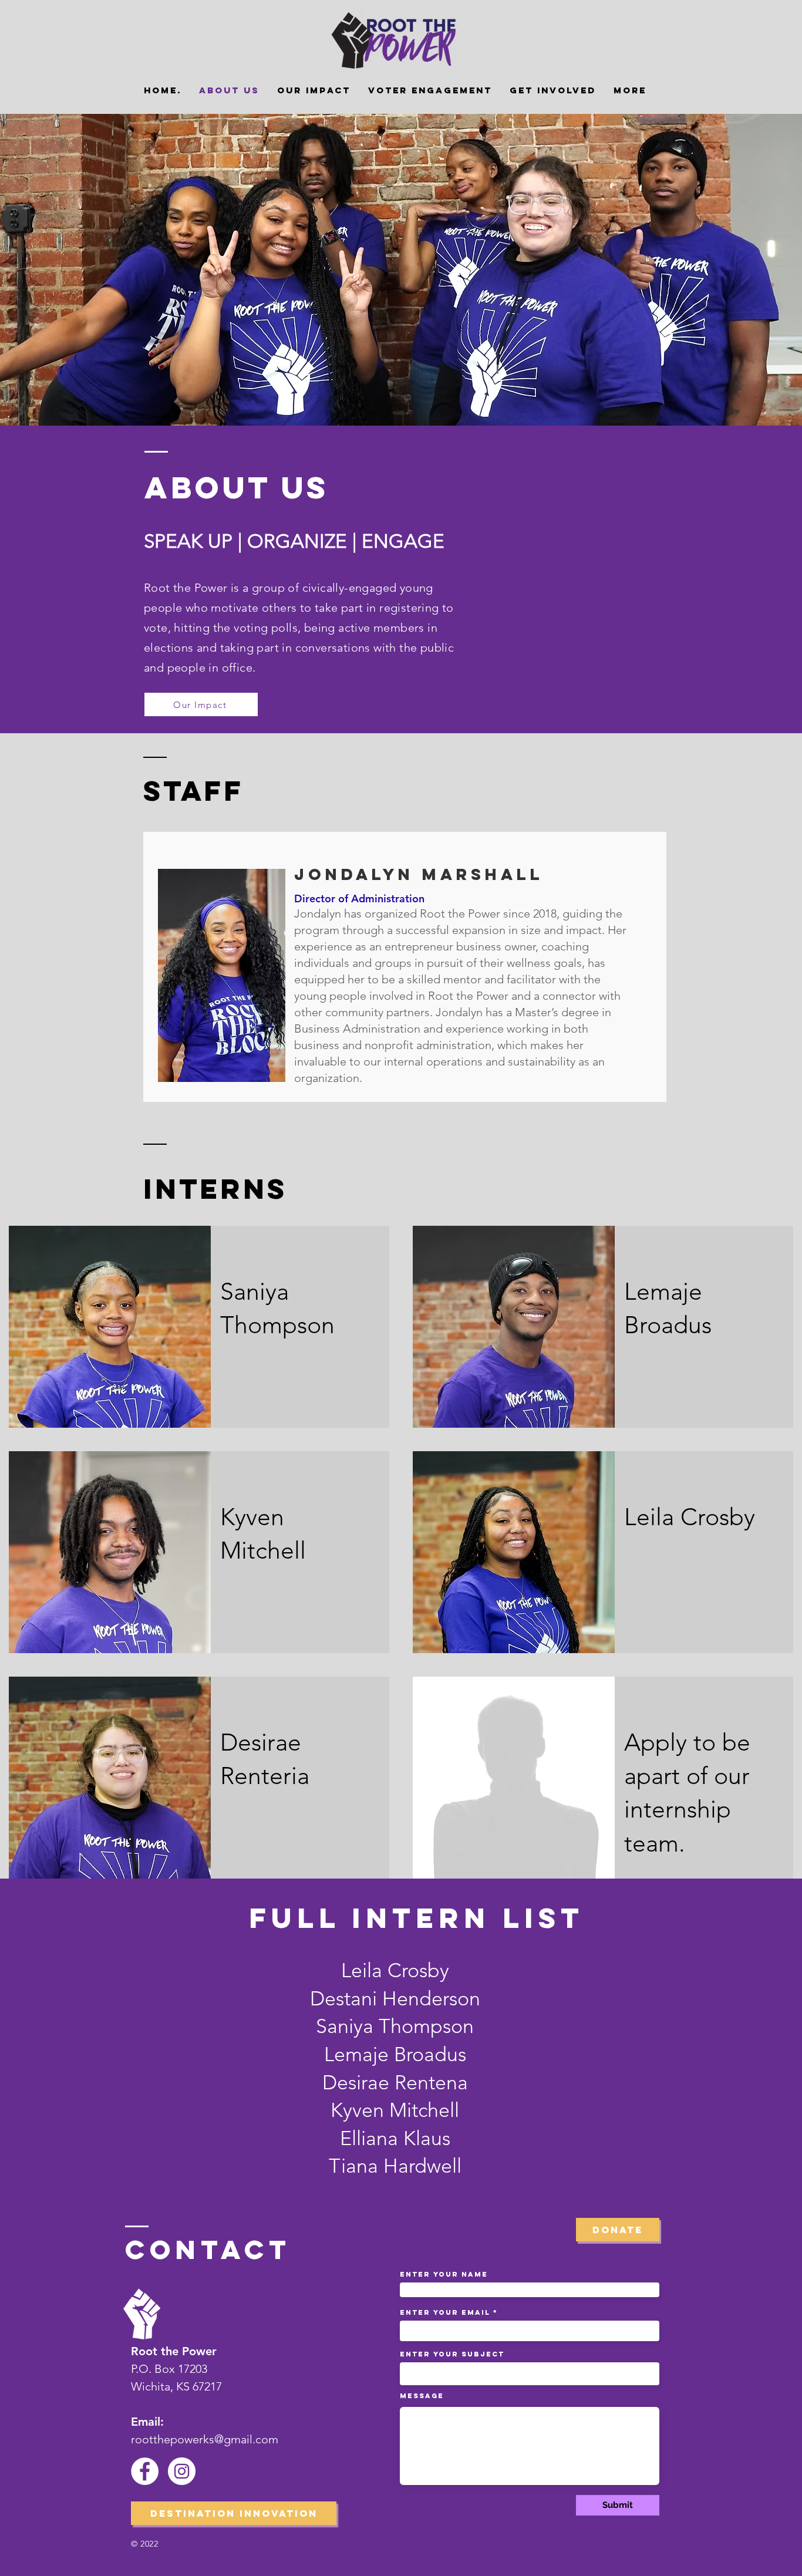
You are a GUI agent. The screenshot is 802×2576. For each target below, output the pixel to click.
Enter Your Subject (452, 2354)
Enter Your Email (445, 2312)
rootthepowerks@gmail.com (205, 2439)
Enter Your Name (444, 2274)
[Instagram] (182, 2471)
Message (422, 2396)
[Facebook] (145, 2471)
